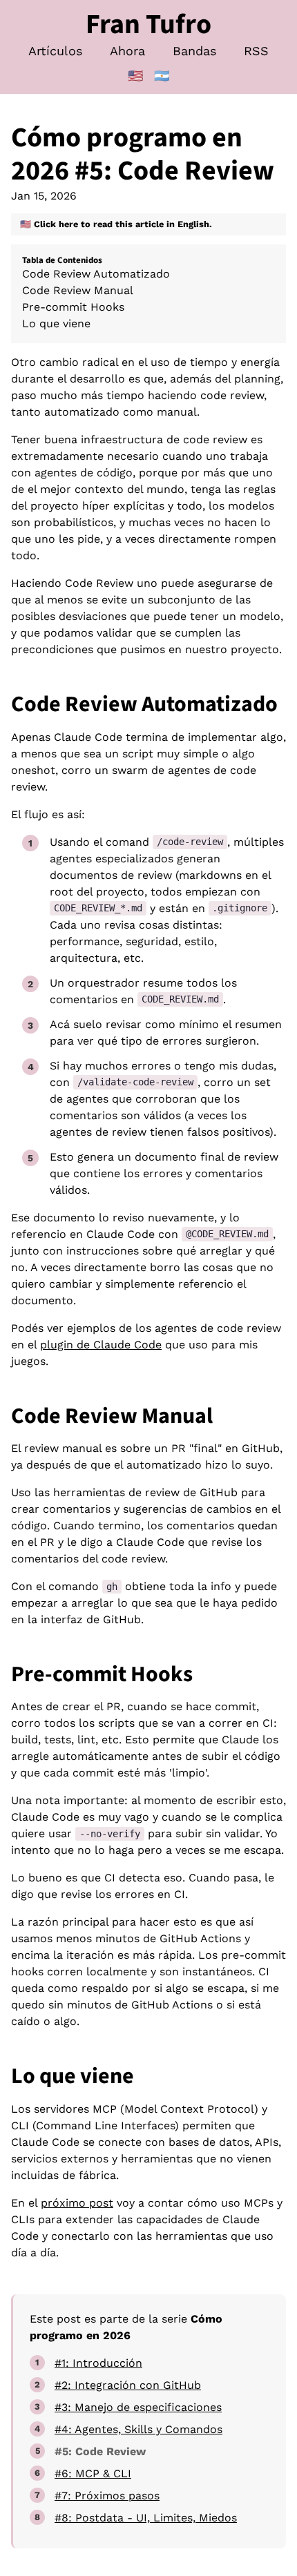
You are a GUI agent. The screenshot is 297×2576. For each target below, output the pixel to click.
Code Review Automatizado (96, 274)
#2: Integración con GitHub (128, 2385)
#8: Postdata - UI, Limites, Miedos (146, 2518)
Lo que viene (56, 323)
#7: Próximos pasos (107, 2496)
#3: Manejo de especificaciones (138, 2407)
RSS (256, 51)
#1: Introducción (98, 2363)
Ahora (127, 51)
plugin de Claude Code (101, 1345)
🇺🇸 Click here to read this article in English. (116, 224)
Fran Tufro (148, 25)
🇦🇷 (162, 76)
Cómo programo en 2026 (127, 154)
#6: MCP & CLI (93, 2473)
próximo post (77, 2203)
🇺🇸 (135, 76)
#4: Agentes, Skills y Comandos (138, 2429)
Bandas (194, 51)
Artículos (55, 51)
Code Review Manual (78, 290)
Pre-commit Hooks (73, 307)
